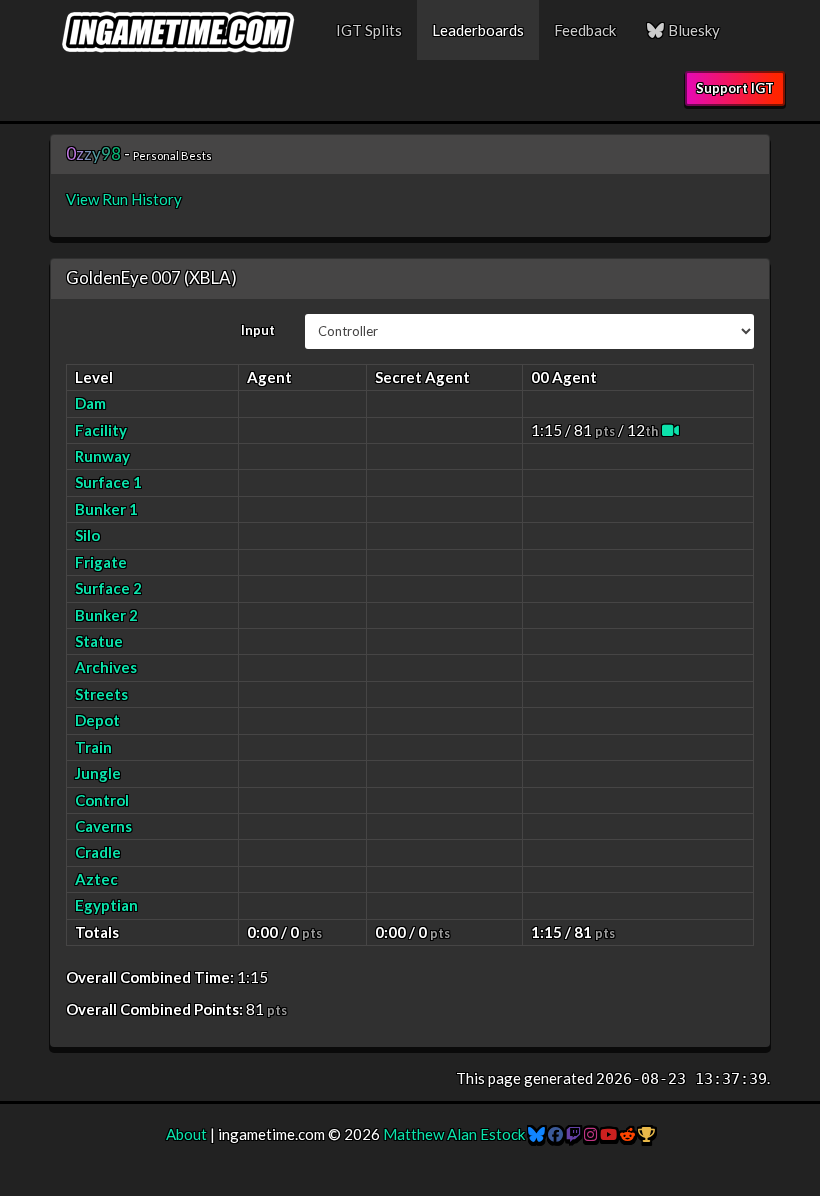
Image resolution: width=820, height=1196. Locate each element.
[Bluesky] (536, 1134)
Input (258, 330)
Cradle (98, 852)
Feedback (585, 30)
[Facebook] (555, 1134)
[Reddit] (627, 1134)
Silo (87, 535)
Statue (99, 641)
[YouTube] (608, 1134)
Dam (90, 403)
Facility (101, 430)
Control (102, 800)
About (186, 1134)
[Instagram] (590, 1134)
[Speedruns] (646, 1134)
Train (93, 747)
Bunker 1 (106, 509)
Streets (101, 694)
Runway (102, 456)
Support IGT (735, 88)
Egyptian (106, 905)
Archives (106, 667)
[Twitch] (573, 1134)
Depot (97, 720)
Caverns (103, 826)
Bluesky (692, 30)
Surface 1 (108, 482)
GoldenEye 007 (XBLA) (151, 277)
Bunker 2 (106, 615)
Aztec (96, 879)
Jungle (98, 773)
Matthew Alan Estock (454, 1134)
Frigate (101, 562)
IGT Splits (369, 30)
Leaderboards (478, 30)
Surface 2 (108, 588)
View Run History (124, 199)
